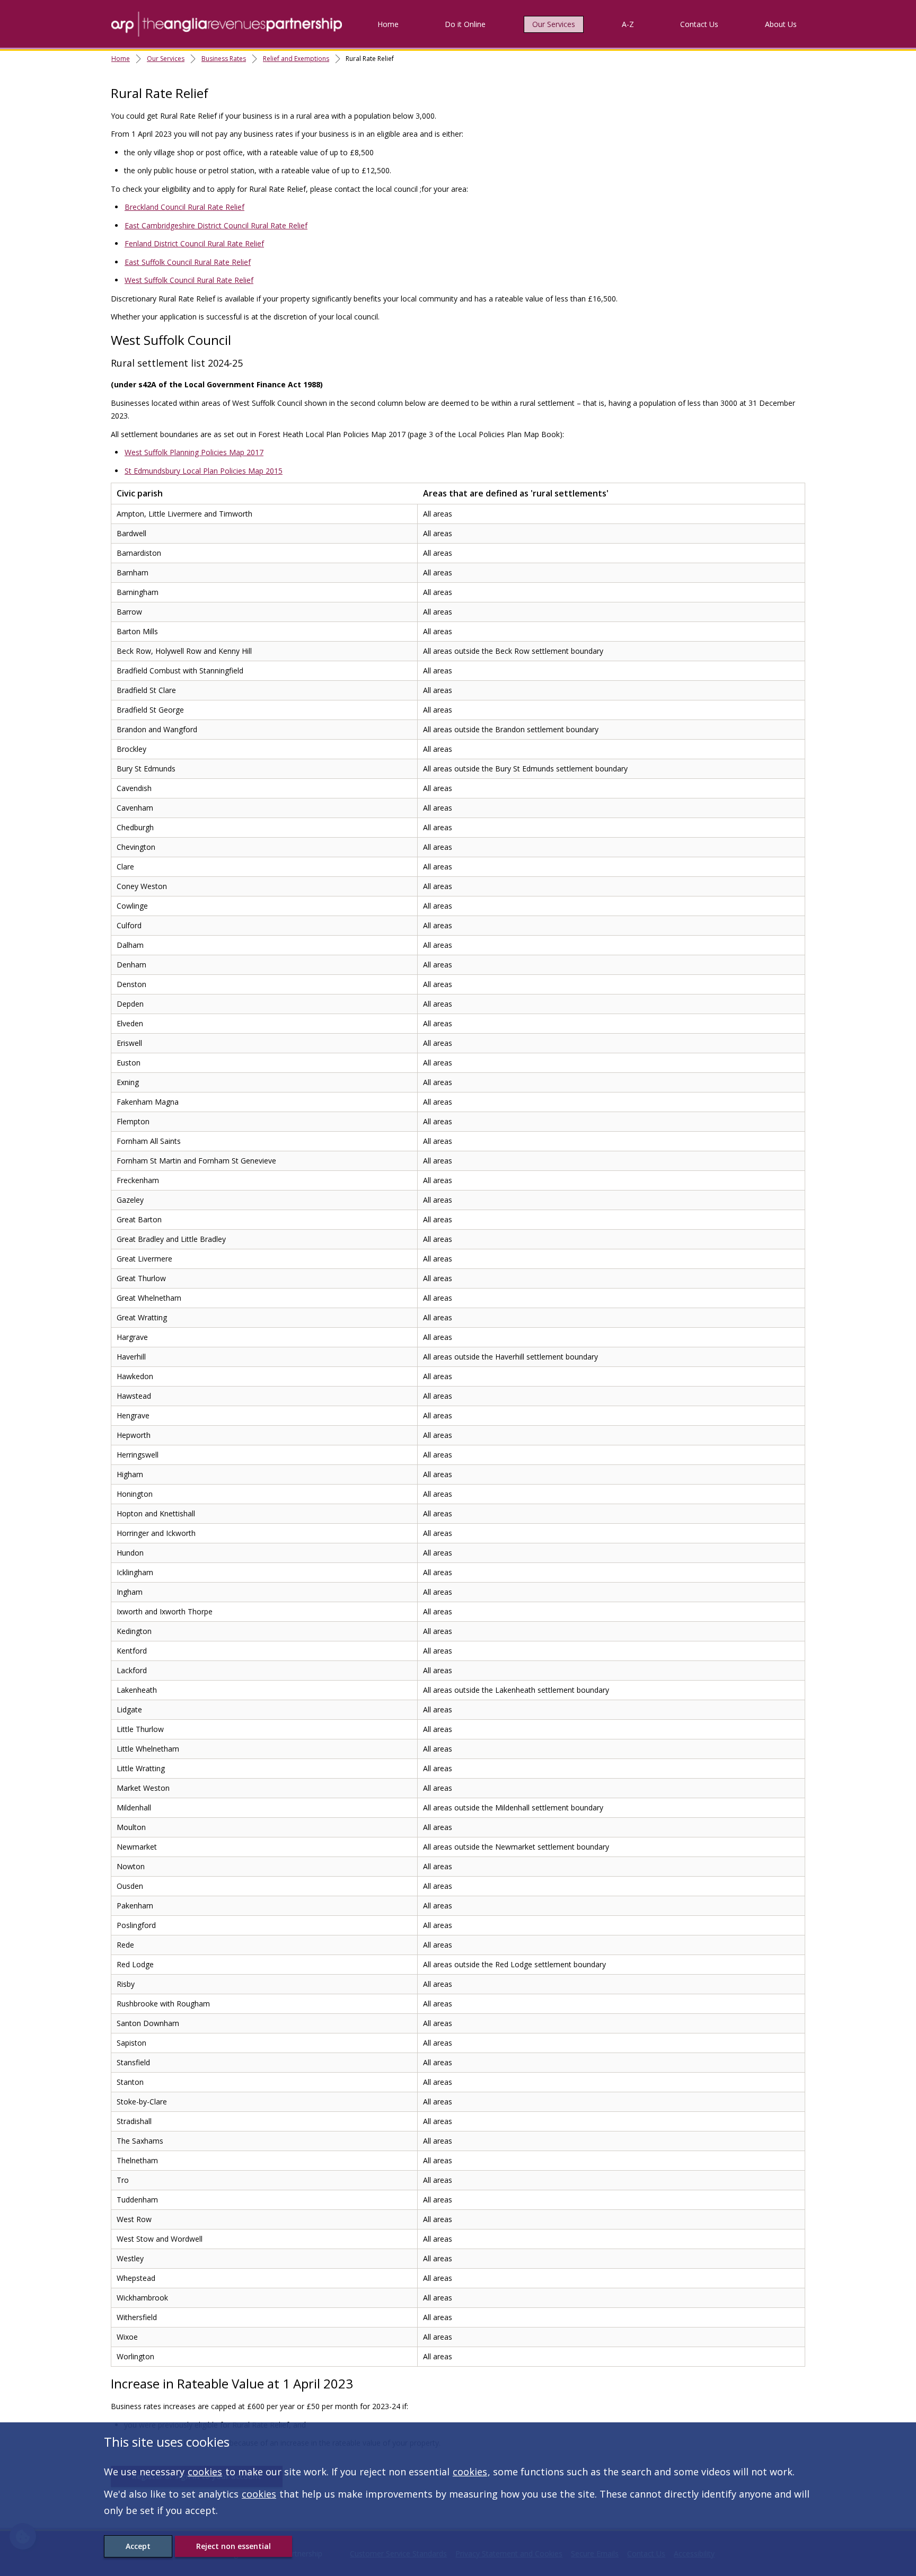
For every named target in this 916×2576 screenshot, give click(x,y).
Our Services (554, 24)
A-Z (628, 24)
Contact (699, 24)
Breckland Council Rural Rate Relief (184, 207)
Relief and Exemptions (296, 59)
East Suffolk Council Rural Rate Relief (188, 262)
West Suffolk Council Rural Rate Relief (189, 280)
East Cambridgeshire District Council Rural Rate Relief (216, 225)
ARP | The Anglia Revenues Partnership (227, 24)
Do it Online (465, 24)
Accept (138, 2546)
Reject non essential (234, 2546)
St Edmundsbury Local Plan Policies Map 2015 (204, 471)
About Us (781, 24)
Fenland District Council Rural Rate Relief (194, 243)
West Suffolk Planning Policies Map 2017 (194, 452)
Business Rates (224, 59)
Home (388, 24)
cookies (205, 2472)
